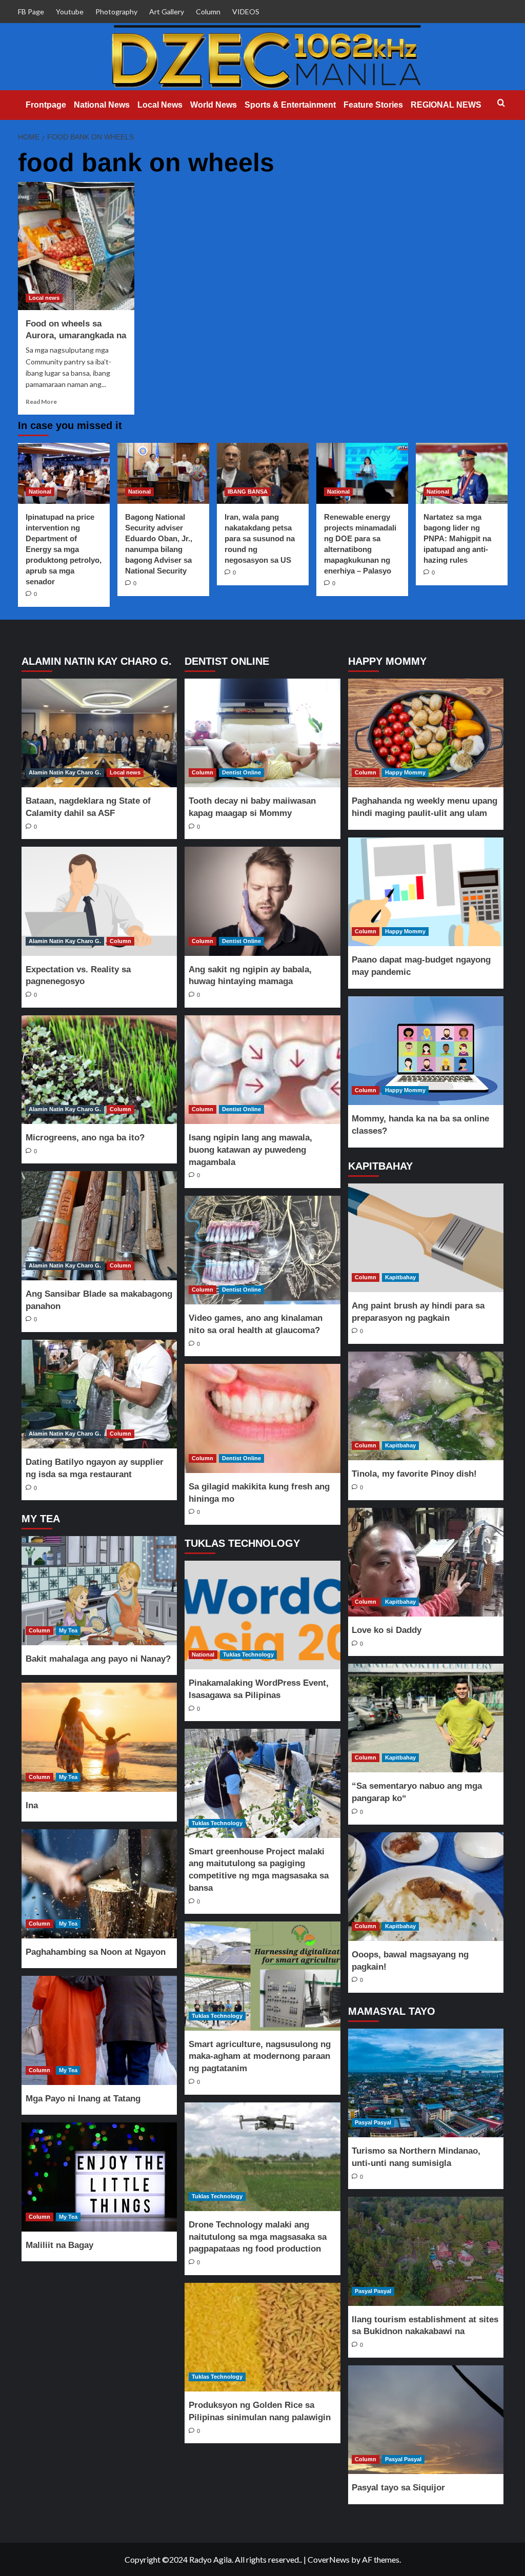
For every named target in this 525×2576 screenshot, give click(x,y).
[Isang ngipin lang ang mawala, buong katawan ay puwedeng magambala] (262, 1070)
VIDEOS (246, 12)
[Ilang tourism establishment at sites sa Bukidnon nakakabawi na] (426, 2251)
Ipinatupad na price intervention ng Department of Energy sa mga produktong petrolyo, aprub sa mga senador (64, 549)
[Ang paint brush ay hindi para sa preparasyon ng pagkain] (426, 1238)
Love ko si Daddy (387, 1630)
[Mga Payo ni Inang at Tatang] (99, 2030)
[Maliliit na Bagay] (99, 2177)
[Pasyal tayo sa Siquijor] (426, 2420)
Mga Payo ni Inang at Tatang (83, 2099)
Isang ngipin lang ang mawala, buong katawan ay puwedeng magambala (250, 1150)
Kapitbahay (400, 1277)
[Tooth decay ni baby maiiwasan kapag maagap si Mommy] (262, 733)
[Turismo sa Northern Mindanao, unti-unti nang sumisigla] (426, 2083)
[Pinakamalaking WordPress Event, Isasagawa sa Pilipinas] (262, 1615)
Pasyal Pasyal (373, 2122)
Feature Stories (373, 105)
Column (208, 12)
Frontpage (46, 105)
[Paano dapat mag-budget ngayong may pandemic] (426, 892)
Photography (116, 12)
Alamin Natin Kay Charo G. (65, 772)
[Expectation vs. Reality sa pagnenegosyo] (99, 901)
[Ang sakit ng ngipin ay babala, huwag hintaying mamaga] (262, 901)
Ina (32, 1805)
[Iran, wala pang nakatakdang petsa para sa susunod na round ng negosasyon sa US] (263, 473)
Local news (44, 298)
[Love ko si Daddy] (426, 1562)
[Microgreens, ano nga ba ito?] (99, 1070)
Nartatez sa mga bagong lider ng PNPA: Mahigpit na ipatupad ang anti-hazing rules (457, 538)
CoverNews (329, 2559)
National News (102, 105)
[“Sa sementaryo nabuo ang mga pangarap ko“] (426, 1718)
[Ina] (99, 1737)
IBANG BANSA (248, 492)
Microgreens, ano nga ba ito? (85, 1138)
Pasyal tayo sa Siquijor (398, 2488)
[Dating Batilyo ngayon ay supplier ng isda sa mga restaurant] (99, 1394)
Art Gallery (167, 12)
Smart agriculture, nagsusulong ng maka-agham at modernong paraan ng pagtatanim (260, 2057)
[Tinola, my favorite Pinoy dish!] (426, 1406)
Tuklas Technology (248, 1654)
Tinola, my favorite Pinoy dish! (414, 1474)
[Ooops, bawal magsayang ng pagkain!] (426, 1887)
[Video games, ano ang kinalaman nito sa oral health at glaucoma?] (262, 1250)
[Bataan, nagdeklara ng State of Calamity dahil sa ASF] (99, 733)
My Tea (68, 1630)
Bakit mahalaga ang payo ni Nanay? (98, 1659)
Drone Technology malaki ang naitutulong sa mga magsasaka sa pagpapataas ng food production (258, 2237)
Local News (160, 105)
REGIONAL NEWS (446, 105)
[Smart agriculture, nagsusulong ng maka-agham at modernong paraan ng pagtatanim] (262, 1976)
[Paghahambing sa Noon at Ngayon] (99, 1884)
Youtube (70, 12)
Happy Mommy (405, 772)
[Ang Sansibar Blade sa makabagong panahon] (99, 1225)
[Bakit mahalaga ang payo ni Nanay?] (99, 1590)
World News (214, 105)
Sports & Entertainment (290, 105)
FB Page (31, 12)
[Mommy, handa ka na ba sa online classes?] (426, 1051)
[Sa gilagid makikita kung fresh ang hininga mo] (262, 1418)
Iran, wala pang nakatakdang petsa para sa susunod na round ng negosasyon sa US (260, 538)
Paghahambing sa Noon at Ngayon (96, 1952)
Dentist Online (241, 772)
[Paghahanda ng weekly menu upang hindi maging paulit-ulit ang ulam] (426, 733)
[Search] (501, 103)
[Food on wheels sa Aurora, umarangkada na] (76, 246)
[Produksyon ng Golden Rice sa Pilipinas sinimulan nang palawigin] (262, 2337)
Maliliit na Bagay (59, 2245)
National (40, 492)
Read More (41, 402)
